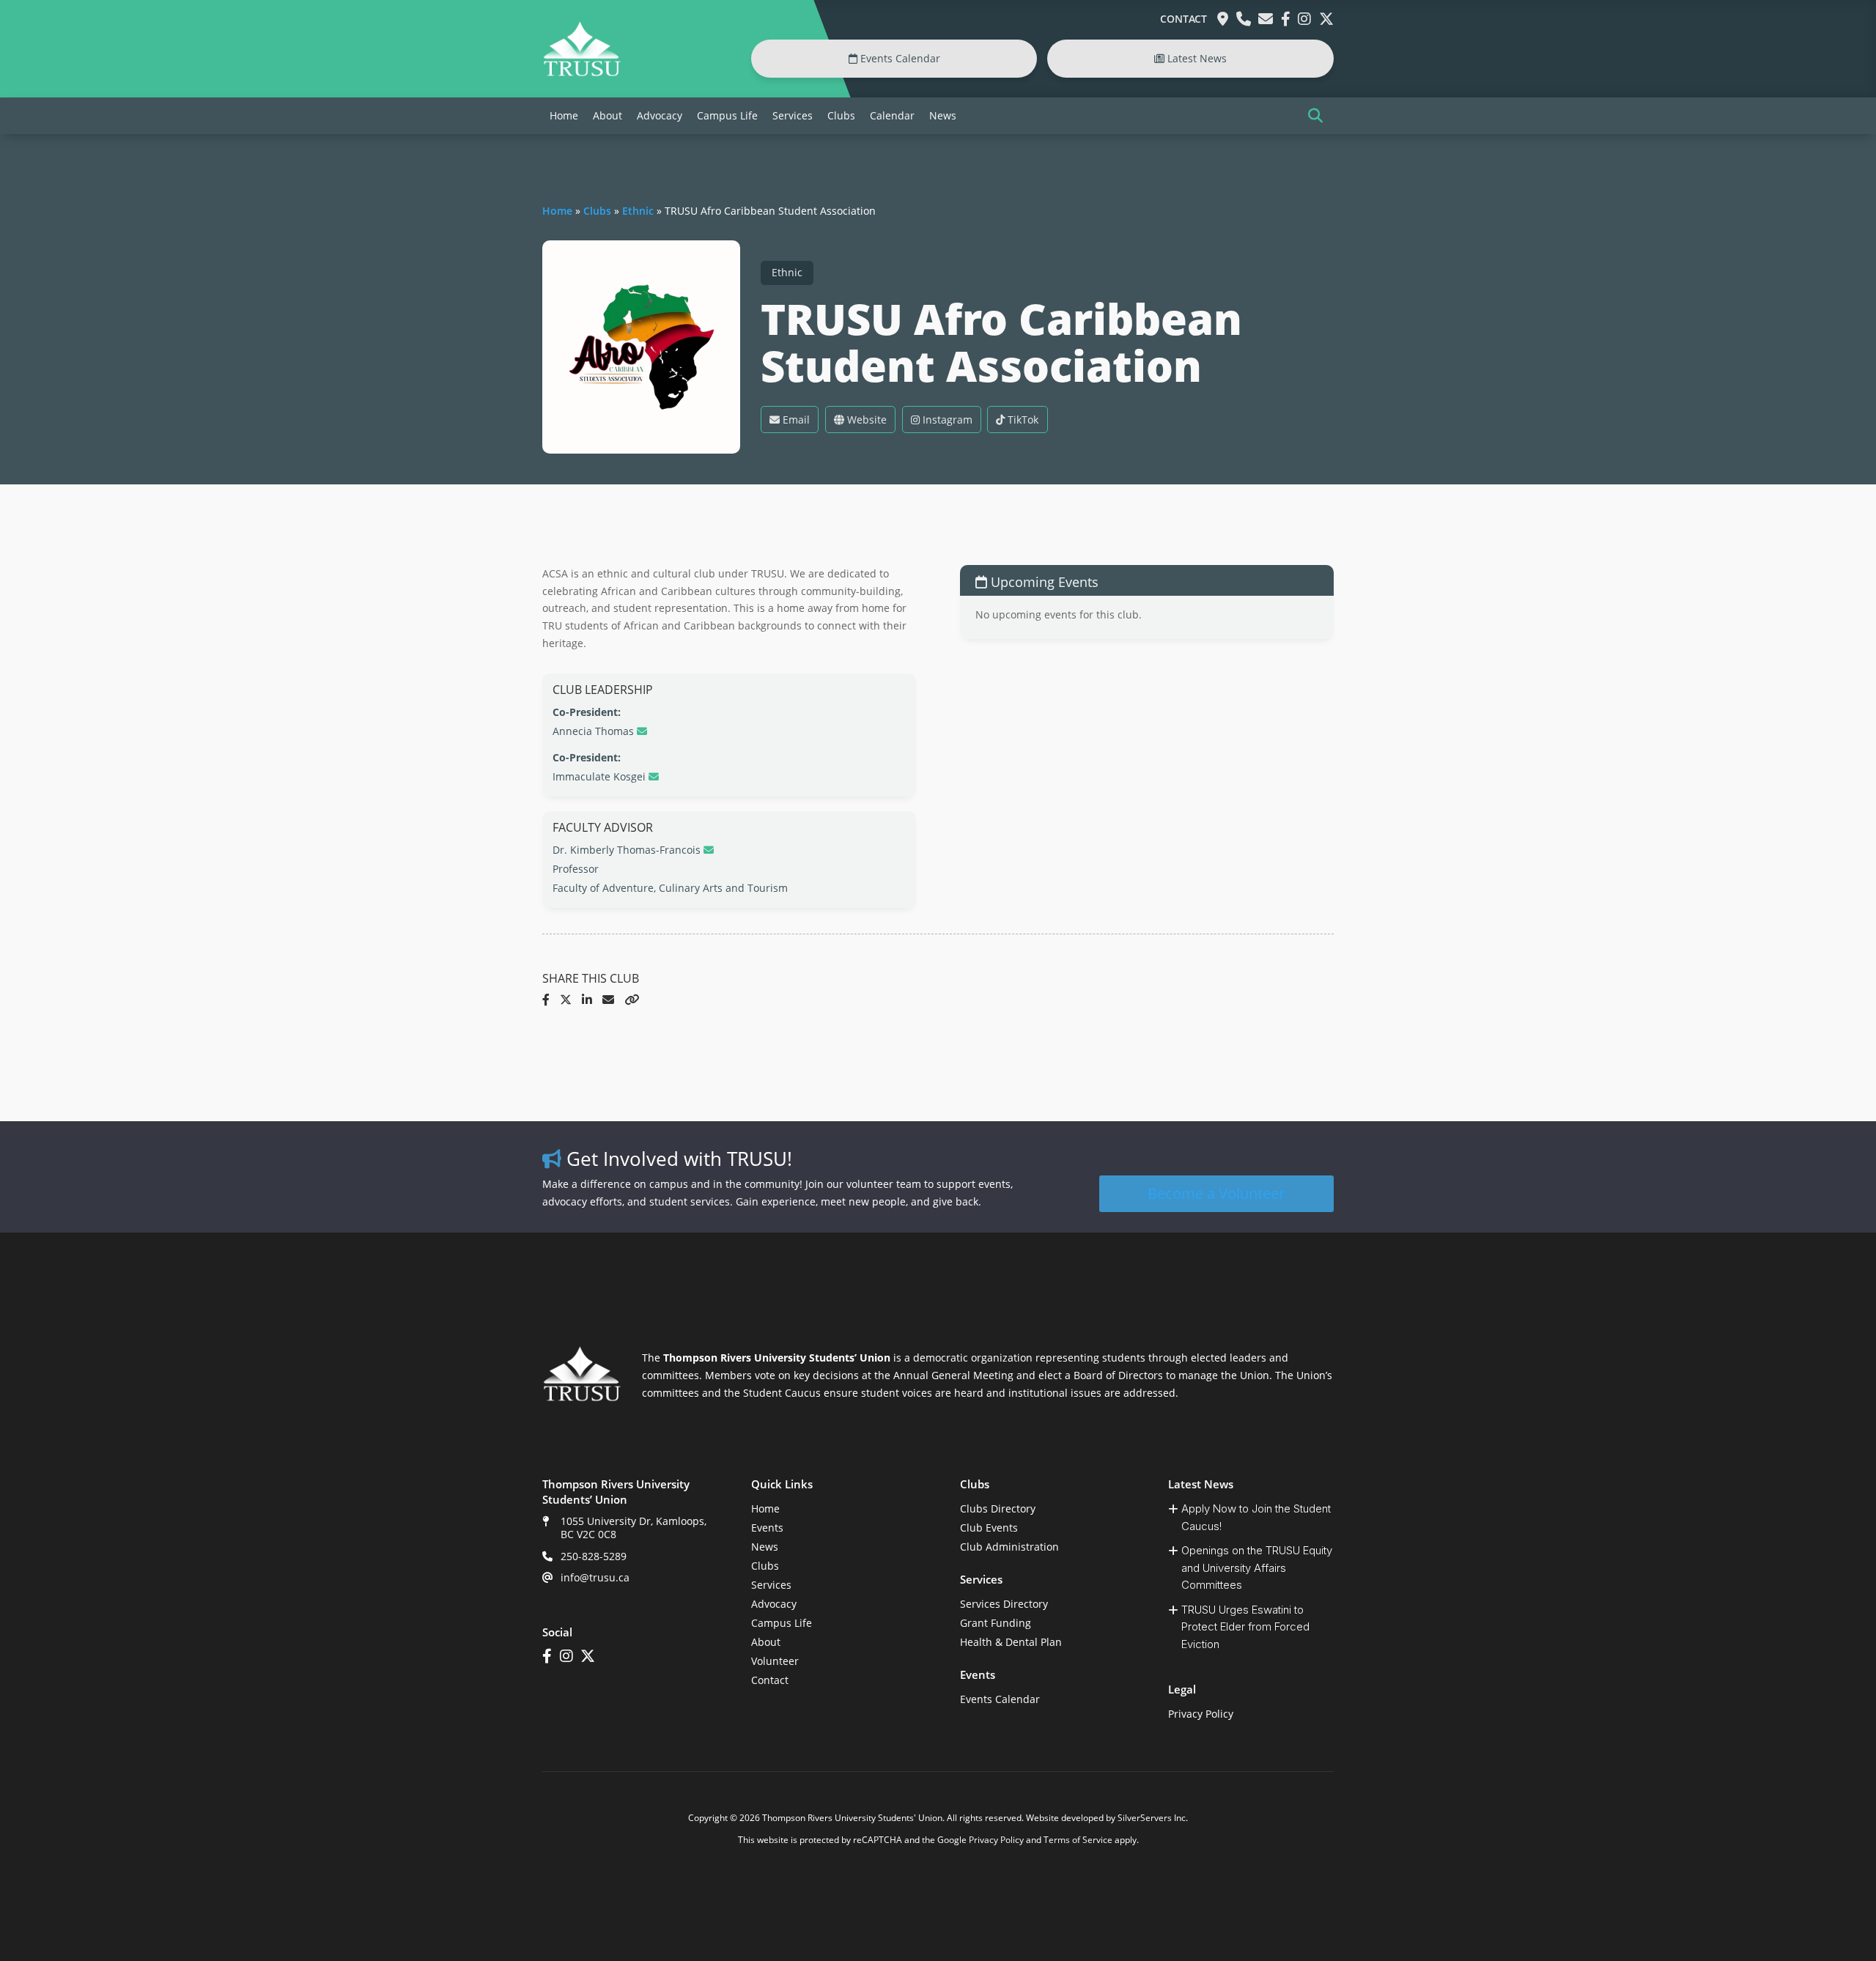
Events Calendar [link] (899, 58)
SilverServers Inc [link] (1152, 1818)
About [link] (608, 115)
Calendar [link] (892, 115)
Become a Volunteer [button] (1216, 1193)
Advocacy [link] (660, 115)
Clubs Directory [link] (998, 1508)
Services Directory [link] (1004, 1604)
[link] (582, 73)
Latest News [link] (1196, 58)
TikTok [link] (1022, 420)
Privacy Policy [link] (1201, 1714)
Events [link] (767, 1528)
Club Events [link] (989, 1528)
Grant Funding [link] (996, 1623)
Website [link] (865, 420)
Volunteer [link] (775, 1661)
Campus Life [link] (727, 115)
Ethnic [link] (638, 211)
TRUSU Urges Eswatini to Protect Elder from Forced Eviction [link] (1245, 1627)
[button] (1315, 116)
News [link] (943, 115)
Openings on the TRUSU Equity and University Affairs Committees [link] (1257, 1567)
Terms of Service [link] (1078, 1840)
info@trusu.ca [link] (595, 1577)
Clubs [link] (841, 115)
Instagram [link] (946, 420)
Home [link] (564, 115)
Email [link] (795, 420)
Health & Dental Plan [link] (1011, 1642)
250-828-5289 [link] (594, 1556)
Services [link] (793, 115)
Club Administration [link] (1009, 1547)
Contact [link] (1183, 19)
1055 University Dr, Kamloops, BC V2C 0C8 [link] (634, 1528)
